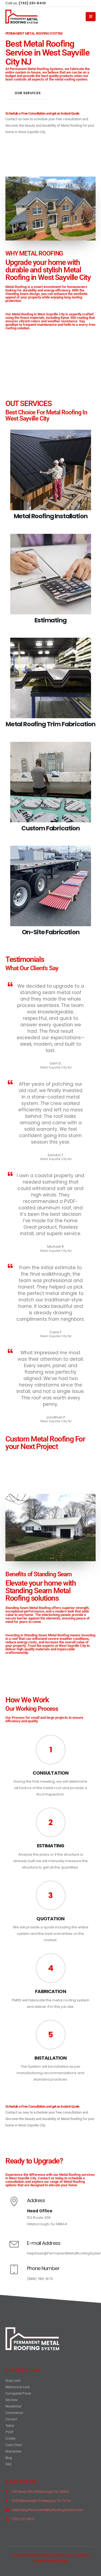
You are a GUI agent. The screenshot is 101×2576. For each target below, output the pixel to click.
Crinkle (10, 2439)
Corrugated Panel (18, 2393)
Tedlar (10, 2426)
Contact (11, 2419)
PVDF (10, 2432)
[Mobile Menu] (91, 17)
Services (11, 2400)
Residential (13, 2406)
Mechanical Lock (18, 2387)
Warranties (13, 2451)
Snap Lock (13, 2381)
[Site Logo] (22, 17)
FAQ (8, 2464)
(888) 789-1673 (40, 2279)
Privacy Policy (58, 2561)
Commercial (14, 2413)
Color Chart (14, 2445)
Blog (9, 2458)
